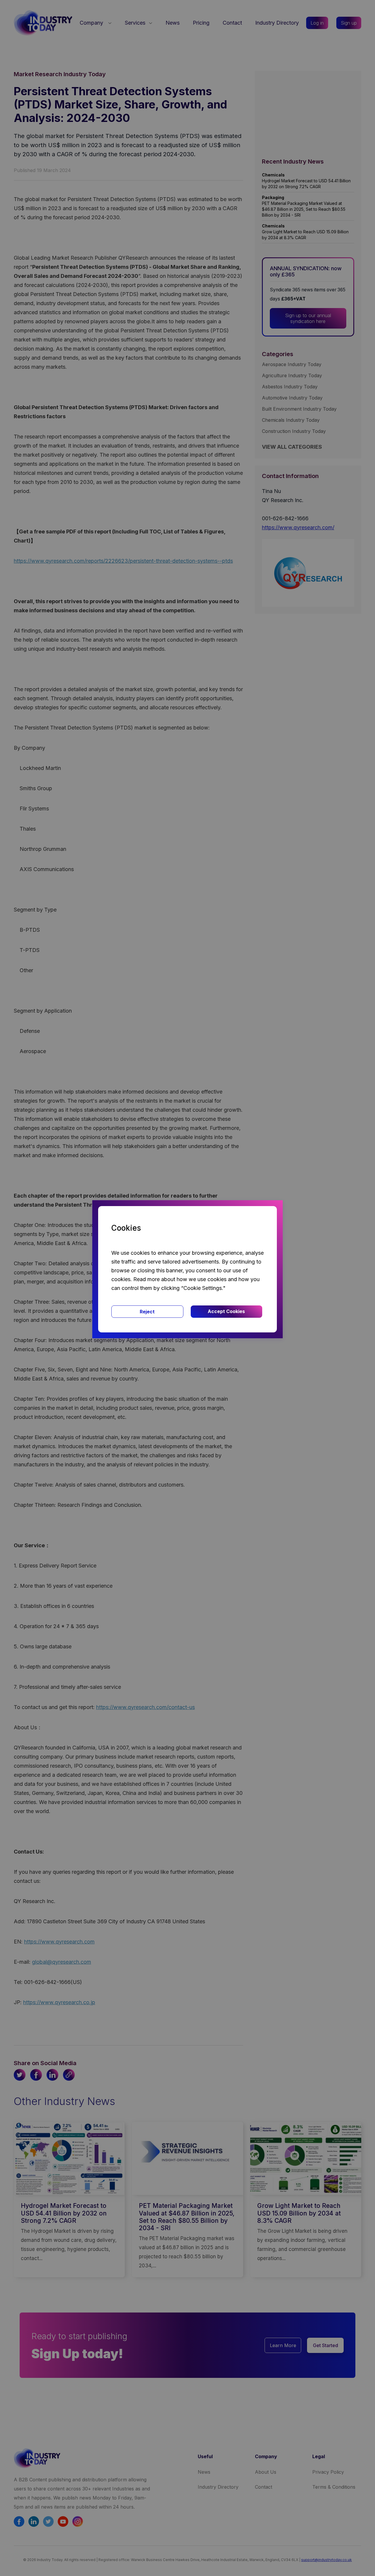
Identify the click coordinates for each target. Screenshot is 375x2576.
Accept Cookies (226, 1311)
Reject (147, 1312)
